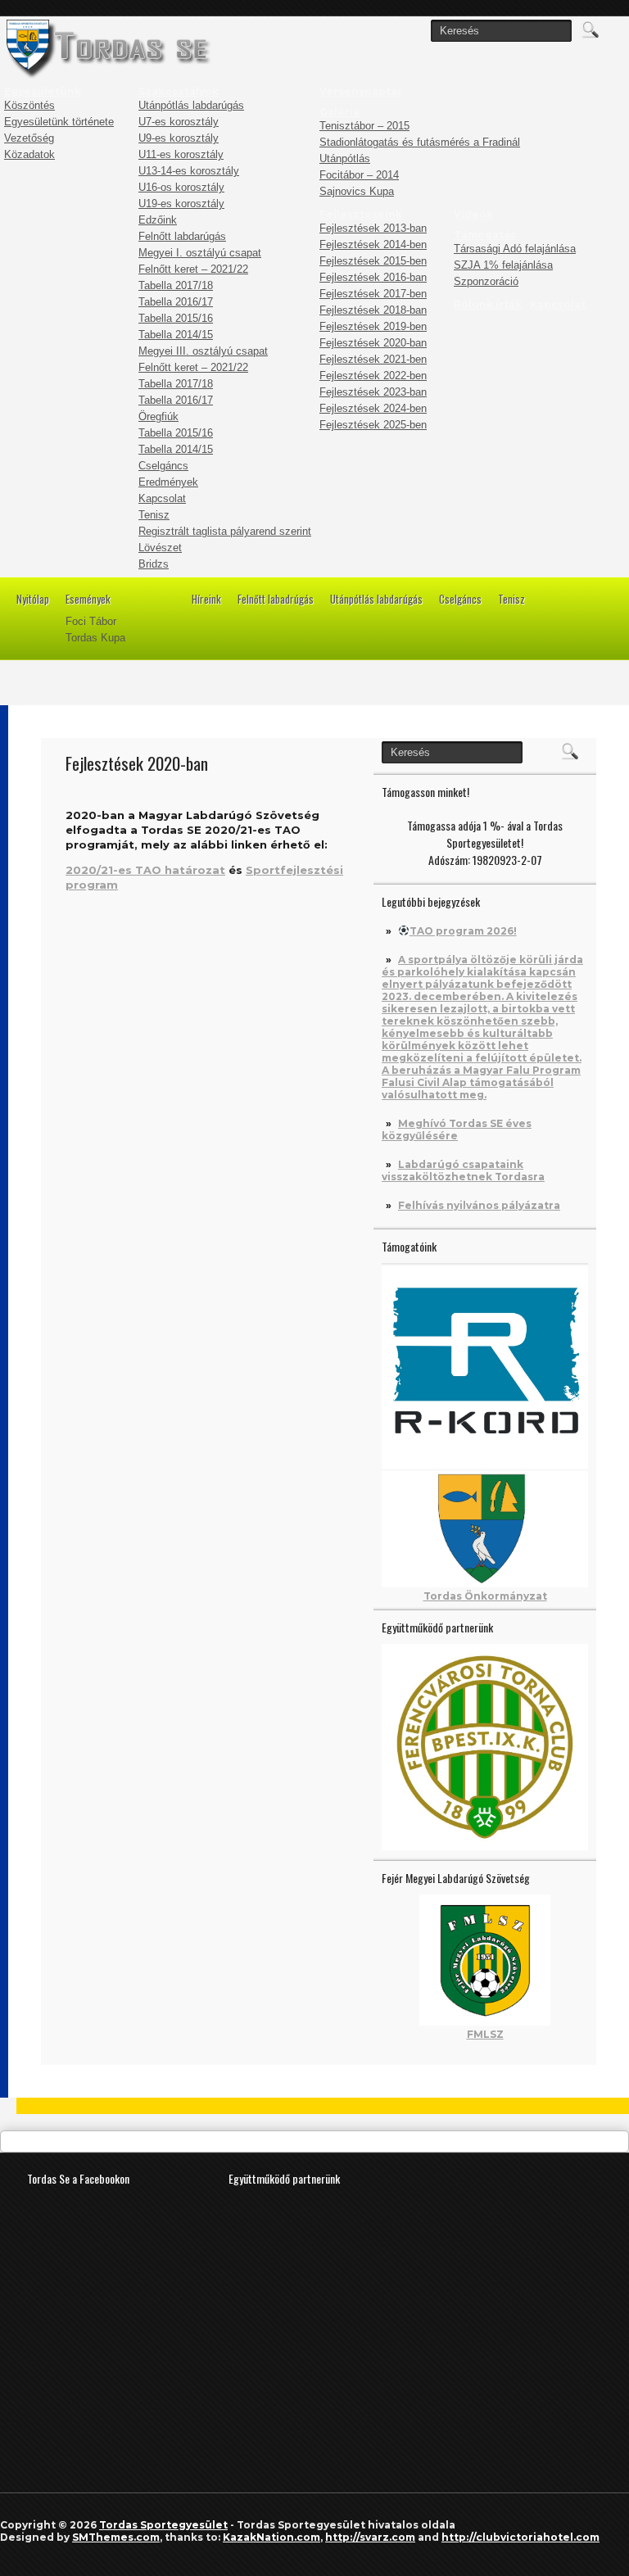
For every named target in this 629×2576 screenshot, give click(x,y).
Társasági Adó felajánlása (515, 249)
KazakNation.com (272, 2537)
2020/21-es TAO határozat (145, 870)
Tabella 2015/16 (176, 318)
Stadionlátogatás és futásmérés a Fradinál (420, 142)
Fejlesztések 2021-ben (373, 359)
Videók (473, 214)
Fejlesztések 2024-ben (373, 408)
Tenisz (154, 515)
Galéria (339, 112)
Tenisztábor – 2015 (364, 126)
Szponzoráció (486, 281)
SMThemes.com (116, 2537)
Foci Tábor (91, 621)
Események (88, 599)
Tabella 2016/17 (176, 302)
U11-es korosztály (181, 154)
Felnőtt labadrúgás (276, 599)
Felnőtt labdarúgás (182, 236)
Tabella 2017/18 (176, 285)
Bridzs (154, 564)
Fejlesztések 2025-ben (373, 425)
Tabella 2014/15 (176, 335)
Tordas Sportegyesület (163, 2525)
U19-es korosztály (181, 204)
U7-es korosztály (179, 122)
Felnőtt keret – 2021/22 (193, 269)
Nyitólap (33, 599)
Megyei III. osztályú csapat (203, 351)
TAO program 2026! (463, 931)
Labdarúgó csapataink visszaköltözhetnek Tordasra (463, 1170)
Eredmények (168, 482)
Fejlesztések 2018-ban (373, 310)
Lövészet (160, 548)
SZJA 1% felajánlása (503, 265)
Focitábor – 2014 (359, 175)
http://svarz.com (370, 2537)
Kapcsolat (162, 498)
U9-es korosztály (179, 138)
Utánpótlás (345, 158)
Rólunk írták (488, 304)
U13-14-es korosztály (189, 171)
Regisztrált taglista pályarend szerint (225, 531)
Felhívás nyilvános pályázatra (479, 1205)
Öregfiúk (158, 417)
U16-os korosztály (181, 187)
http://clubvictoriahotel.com (520, 2537)
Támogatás (485, 235)
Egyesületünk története (59, 122)
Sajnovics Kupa (357, 191)
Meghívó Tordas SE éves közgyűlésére (457, 1130)
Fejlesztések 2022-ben (373, 376)
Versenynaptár (361, 91)
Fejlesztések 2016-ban (373, 277)
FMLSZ (485, 2034)
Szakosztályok (179, 91)
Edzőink (158, 220)
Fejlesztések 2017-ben (373, 294)
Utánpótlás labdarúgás (191, 105)
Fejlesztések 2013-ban (373, 228)
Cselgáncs (163, 466)
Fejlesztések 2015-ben (373, 261)
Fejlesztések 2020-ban (373, 343)
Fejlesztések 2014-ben (373, 244)
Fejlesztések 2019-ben (373, 326)
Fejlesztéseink (361, 214)
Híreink (206, 599)
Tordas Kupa (95, 638)
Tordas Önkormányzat (485, 1596)
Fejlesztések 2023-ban (373, 392)
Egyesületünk (43, 91)
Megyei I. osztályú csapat (200, 253)
